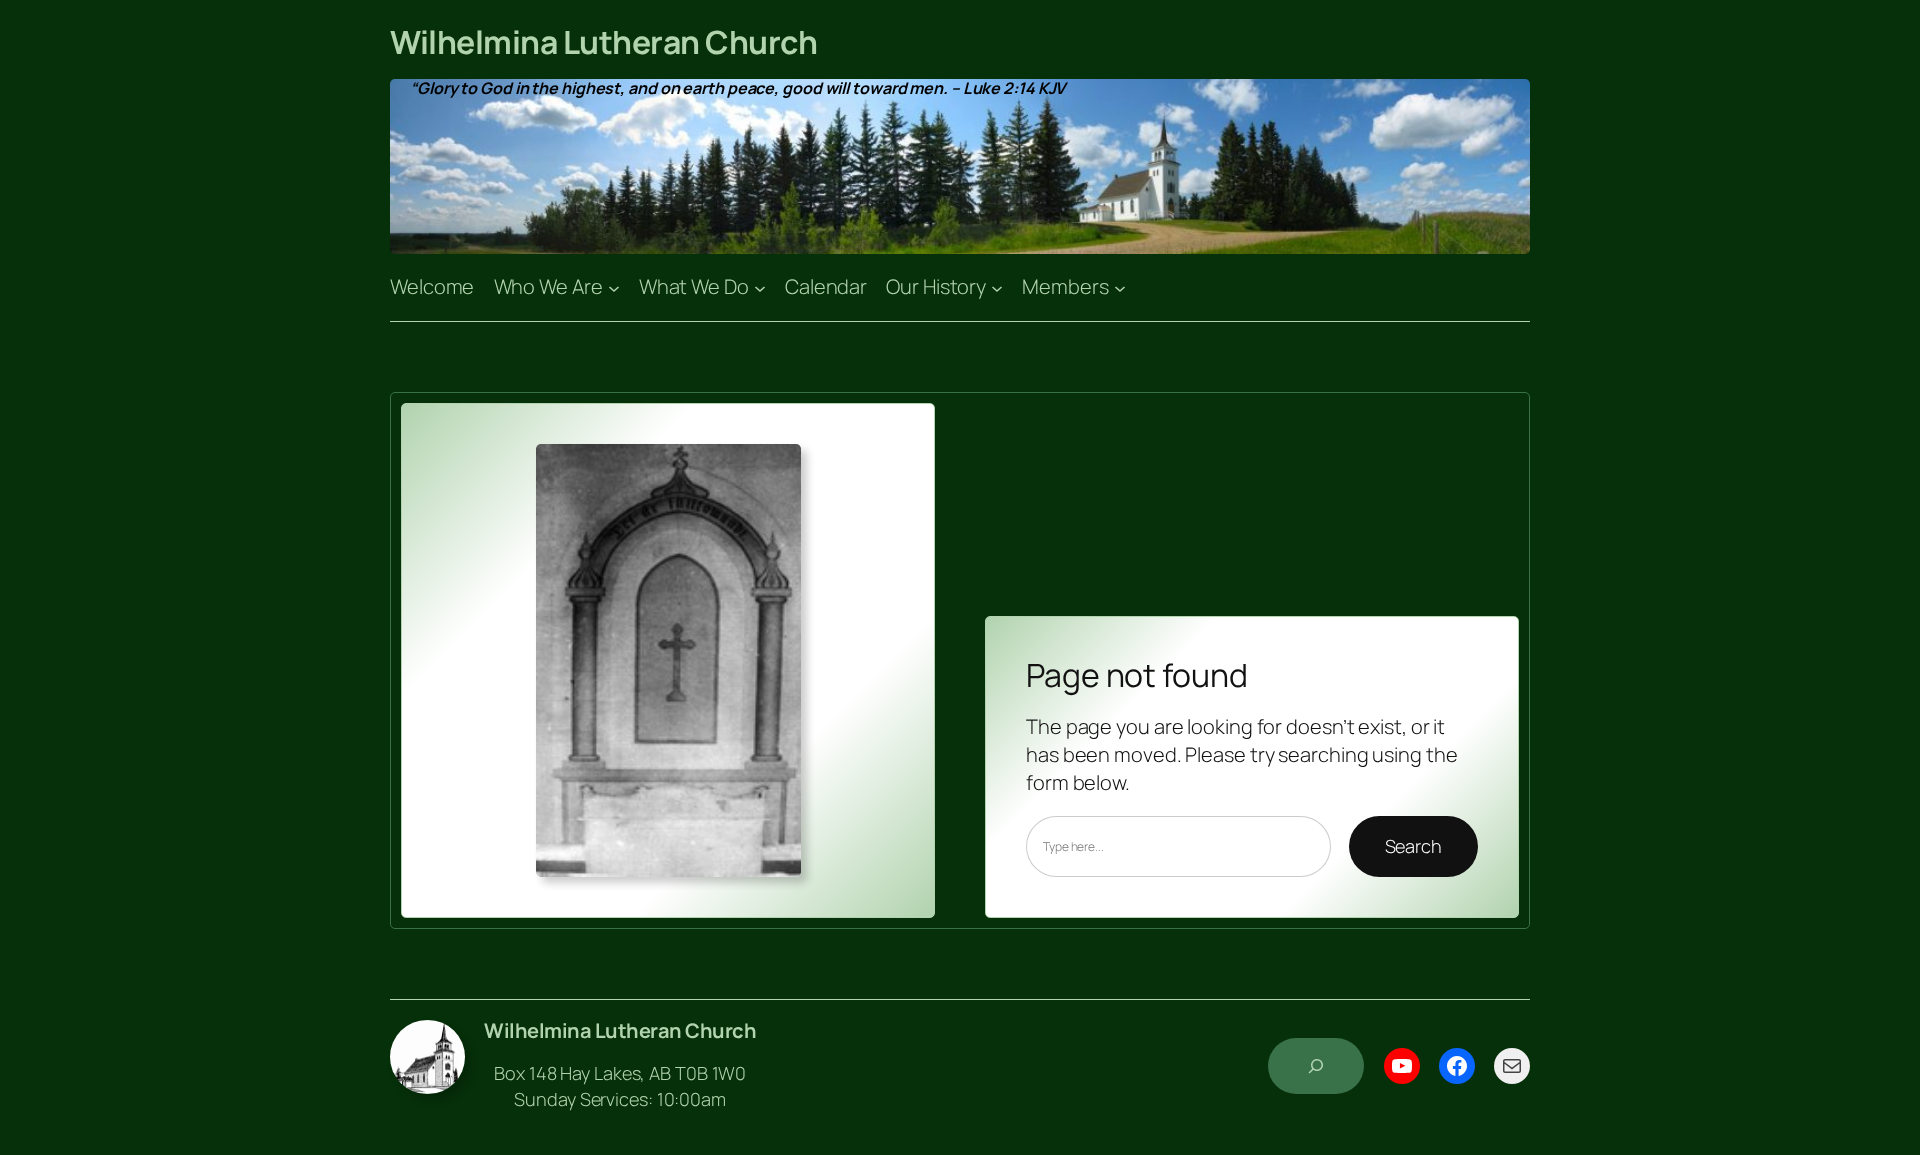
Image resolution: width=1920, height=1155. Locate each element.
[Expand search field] (1316, 1066)
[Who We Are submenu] (614, 287)
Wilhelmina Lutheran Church (603, 42)
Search (1413, 846)
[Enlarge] (775, 470)
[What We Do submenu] (760, 287)
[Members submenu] (1120, 287)
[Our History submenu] (997, 287)
